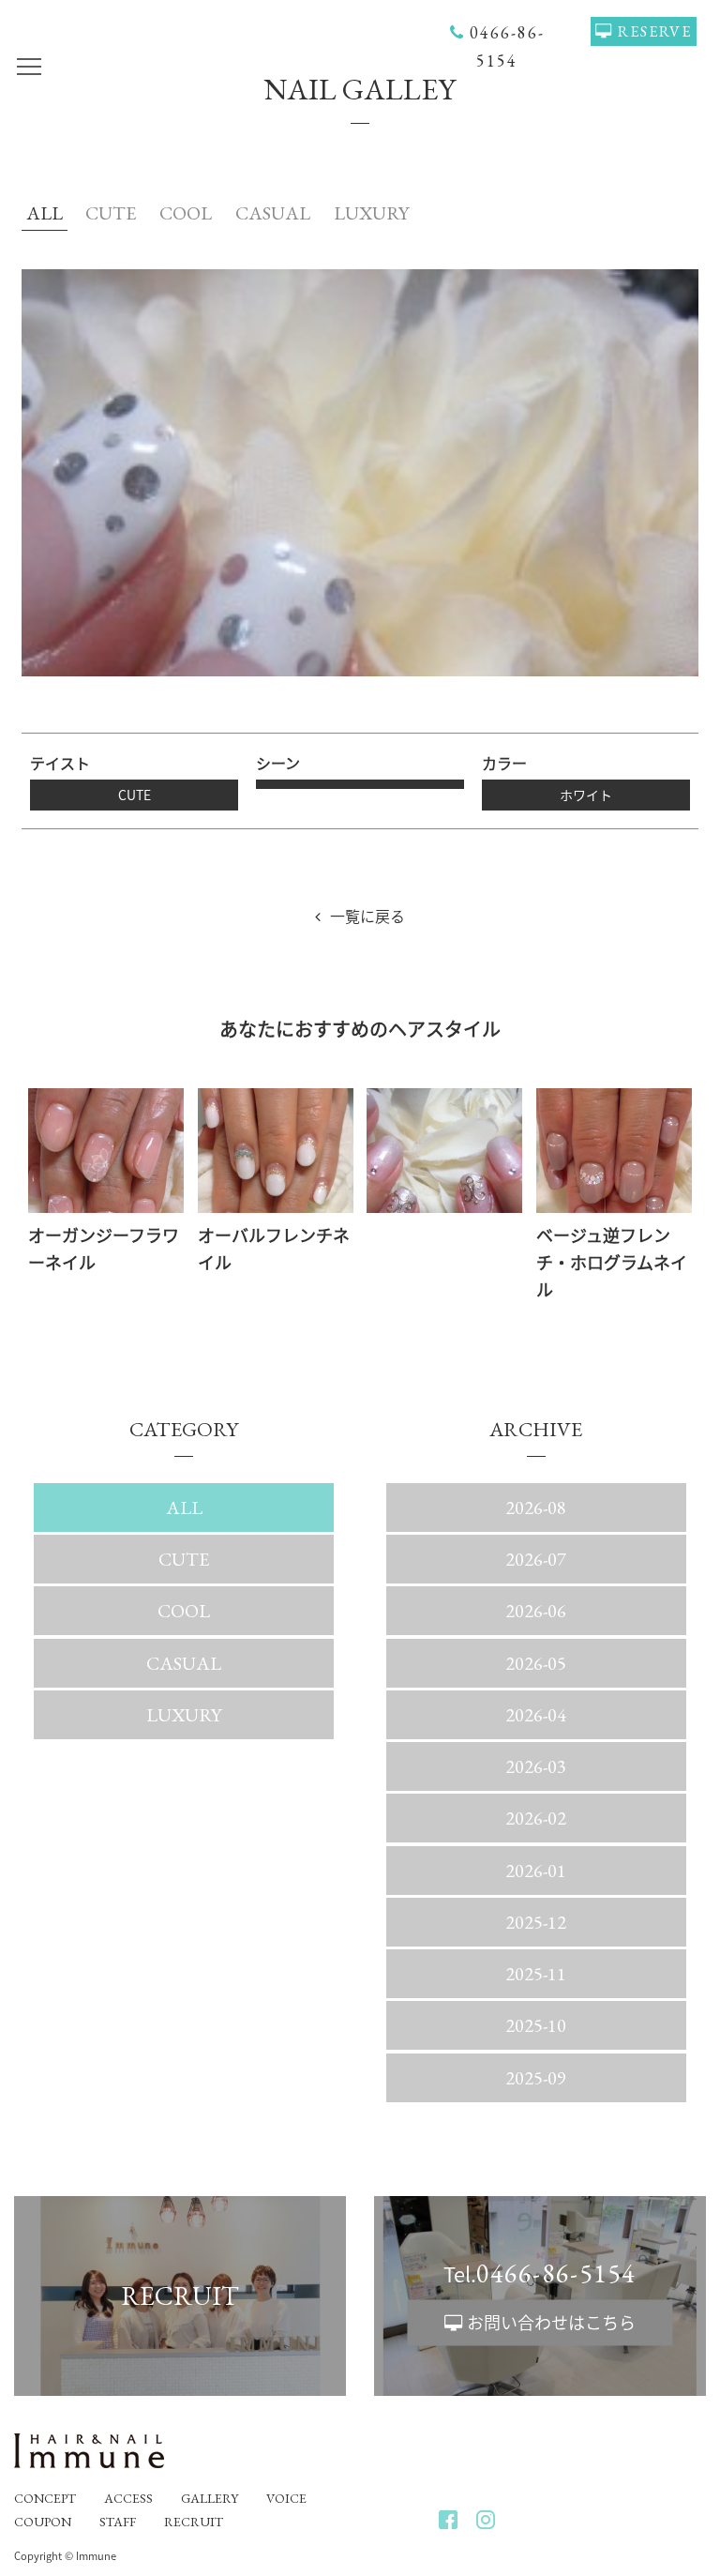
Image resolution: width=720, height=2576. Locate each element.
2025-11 (536, 1974)
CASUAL (273, 213)
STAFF (118, 2522)
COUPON (43, 2522)
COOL (186, 213)
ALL (45, 213)
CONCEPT (45, 2498)
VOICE (286, 2498)
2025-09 (536, 2078)
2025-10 (536, 2025)
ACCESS (128, 2498)
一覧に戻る (367, 916)
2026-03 (536, 1766)
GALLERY (210, 2498)
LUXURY (371, 213)
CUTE (111, 213)
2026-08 (536, 1508)
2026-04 (536, 1715)
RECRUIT (194, 2522)
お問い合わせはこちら (551, 2321)
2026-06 (536, 1611)
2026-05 (536, 1663)
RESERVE (655, 31)
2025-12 (536, 1922)
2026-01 (536, 1871)
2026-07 (536, 1559)
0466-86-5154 (556, 2273)
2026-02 (536, 1818)
